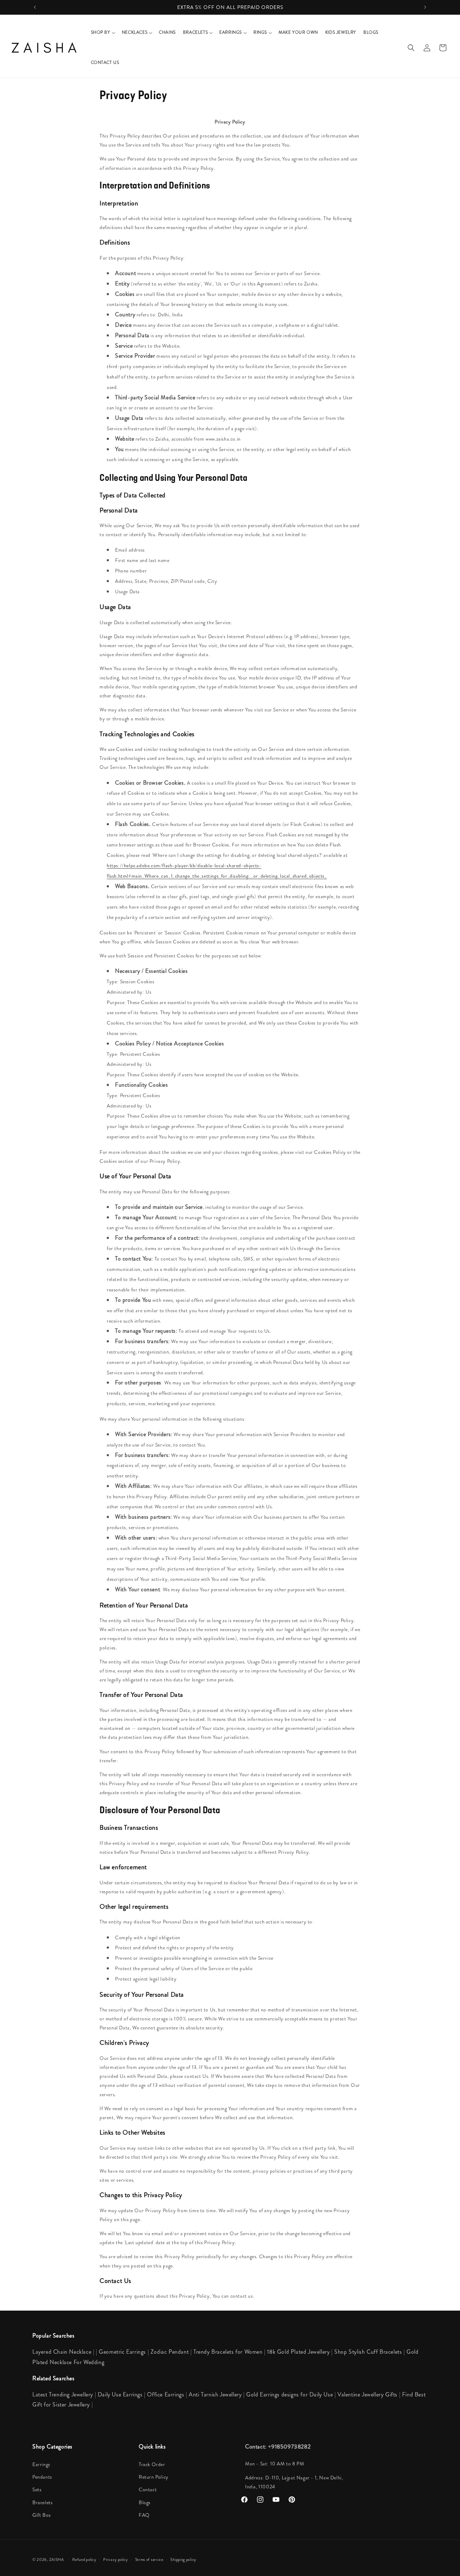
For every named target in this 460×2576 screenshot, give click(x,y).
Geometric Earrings (122, 2352)
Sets (37, 2489)
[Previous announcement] (35, 7)
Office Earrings (165, 2394)
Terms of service (149, 2559)
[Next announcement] (425, 7)
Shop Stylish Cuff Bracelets (368, 2352)
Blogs (145, 2502)
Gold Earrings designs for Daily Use (290, 2394)
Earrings (41, 2464)
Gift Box (42, 2515)
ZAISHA (57, 2559)
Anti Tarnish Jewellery (216, 2394)
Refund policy (84, 2559)
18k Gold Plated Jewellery (298, 2352)
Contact (148, 2489)
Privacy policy (116, 2559)
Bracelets (42, 2502)
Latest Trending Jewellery (63, 2394)
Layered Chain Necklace (62, 2352)
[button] (103, 33)
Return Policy (154, 2477)
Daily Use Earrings (120, 2394)
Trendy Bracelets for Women (228, 2352)
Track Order (152, 2464)
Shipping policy (183, 2559)
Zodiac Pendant (170, 2352)
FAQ (144, 2515)
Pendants (42, 2477)
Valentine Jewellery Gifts (368, 2394)
